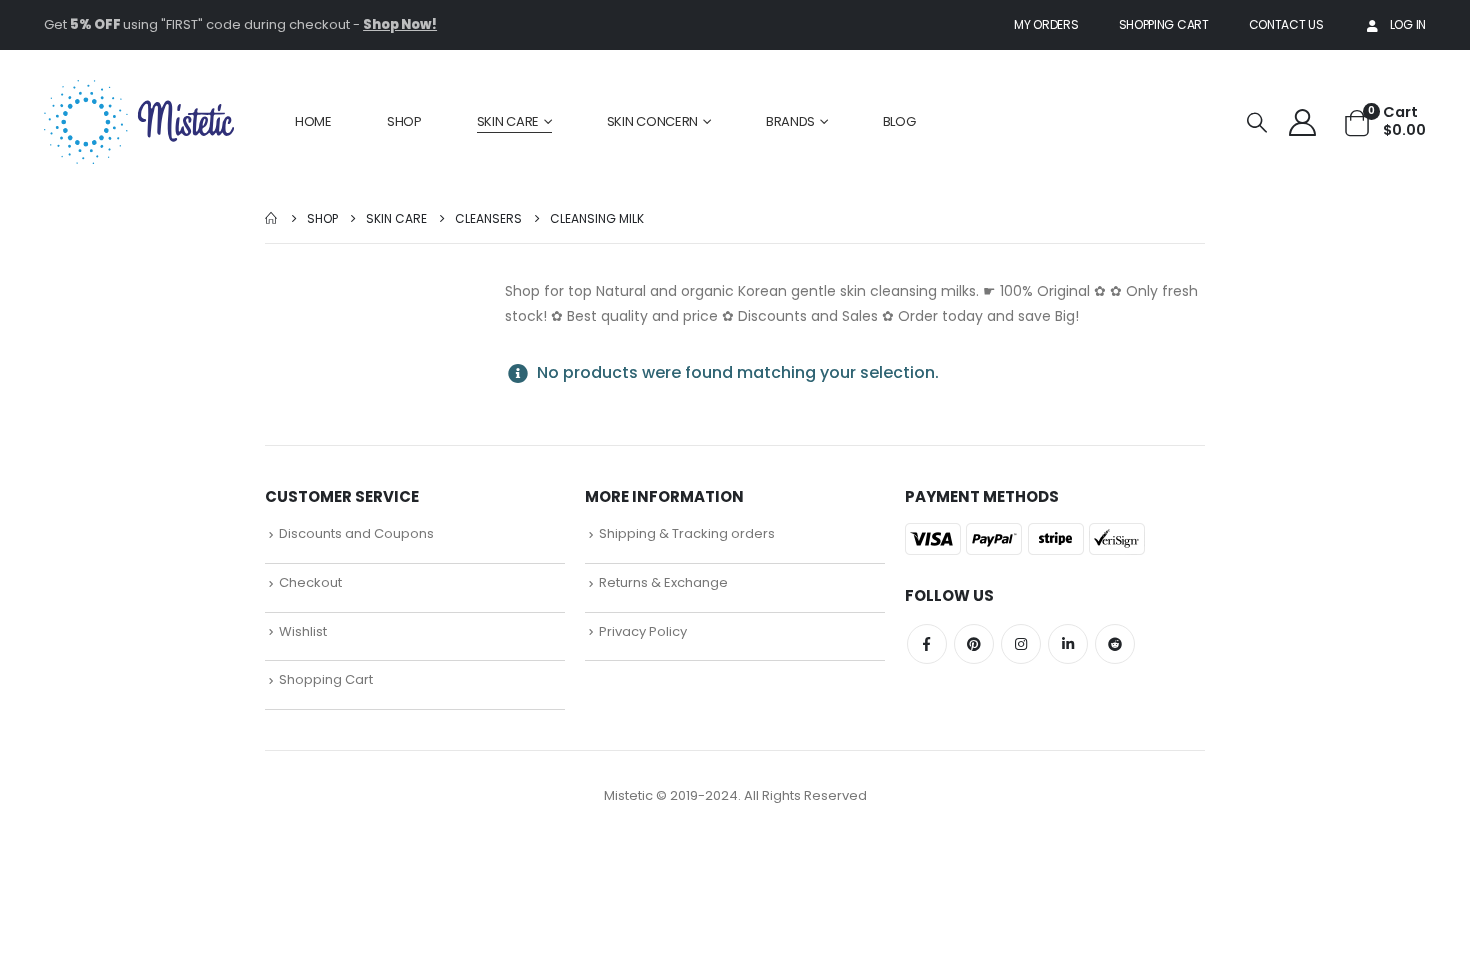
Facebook (927, 644)
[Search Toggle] (1257, 122)
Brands (790, 121)
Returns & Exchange (663, 582)
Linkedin (1068, 644)
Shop (404, 121)
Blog (899, 121)
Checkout (310, 582)
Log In (1408, 24)
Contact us (1286, 24)
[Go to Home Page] (272, 218)
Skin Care (508, 121)
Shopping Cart (1164, 24)
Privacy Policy (643, 631)
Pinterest (974, 644)
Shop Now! (400, 24)
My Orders (1046, 24)
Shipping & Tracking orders (687, 533)
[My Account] (1303, 121)
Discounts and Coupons (356, 533)
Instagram (1021, 644)
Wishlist (303, 631)
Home (313, 121)
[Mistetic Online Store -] (139, 122)
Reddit (1115, 644)
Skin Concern (652, 121)
